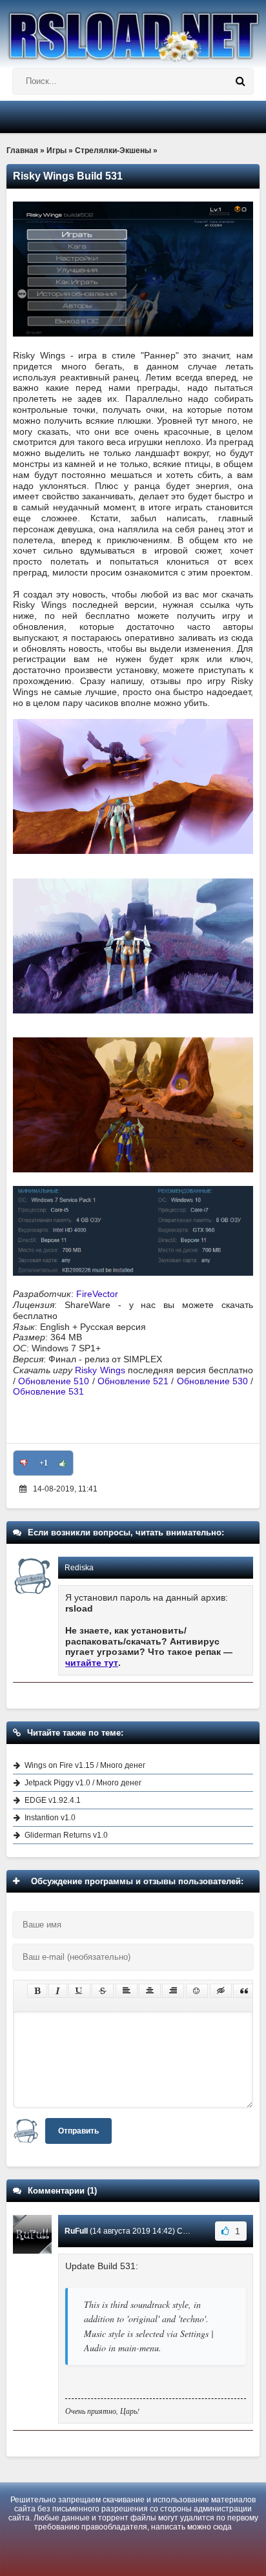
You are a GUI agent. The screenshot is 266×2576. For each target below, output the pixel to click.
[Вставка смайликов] (197, 1991)
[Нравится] (63, 1463)
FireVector (97, 1294)
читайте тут (92, 1663)
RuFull (76, 2231)
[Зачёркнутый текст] (103, 1991)
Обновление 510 (54, 1381)
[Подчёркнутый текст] (79, 1991)
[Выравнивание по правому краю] (173, 1991)
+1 (44, 1463)
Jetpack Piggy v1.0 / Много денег (83, 1783)
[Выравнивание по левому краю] (127, 1991)
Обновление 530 (212, 1381)
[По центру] (150, 1991)
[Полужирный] (37, 1991)
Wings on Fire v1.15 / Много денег (85, 1765)
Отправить (78, 2131)
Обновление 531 (48, 1391)
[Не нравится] (24, 1463)
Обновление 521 (133, 1381)
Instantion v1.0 (50, 1818)
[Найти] (240, 81)
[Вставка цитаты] (244, 1991)
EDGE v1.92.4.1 (53, 1800)
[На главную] (133, 31)
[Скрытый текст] (221, 1991)
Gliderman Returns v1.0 (66, 1835)
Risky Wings (100, 1370)
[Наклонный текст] (58, 1991)
